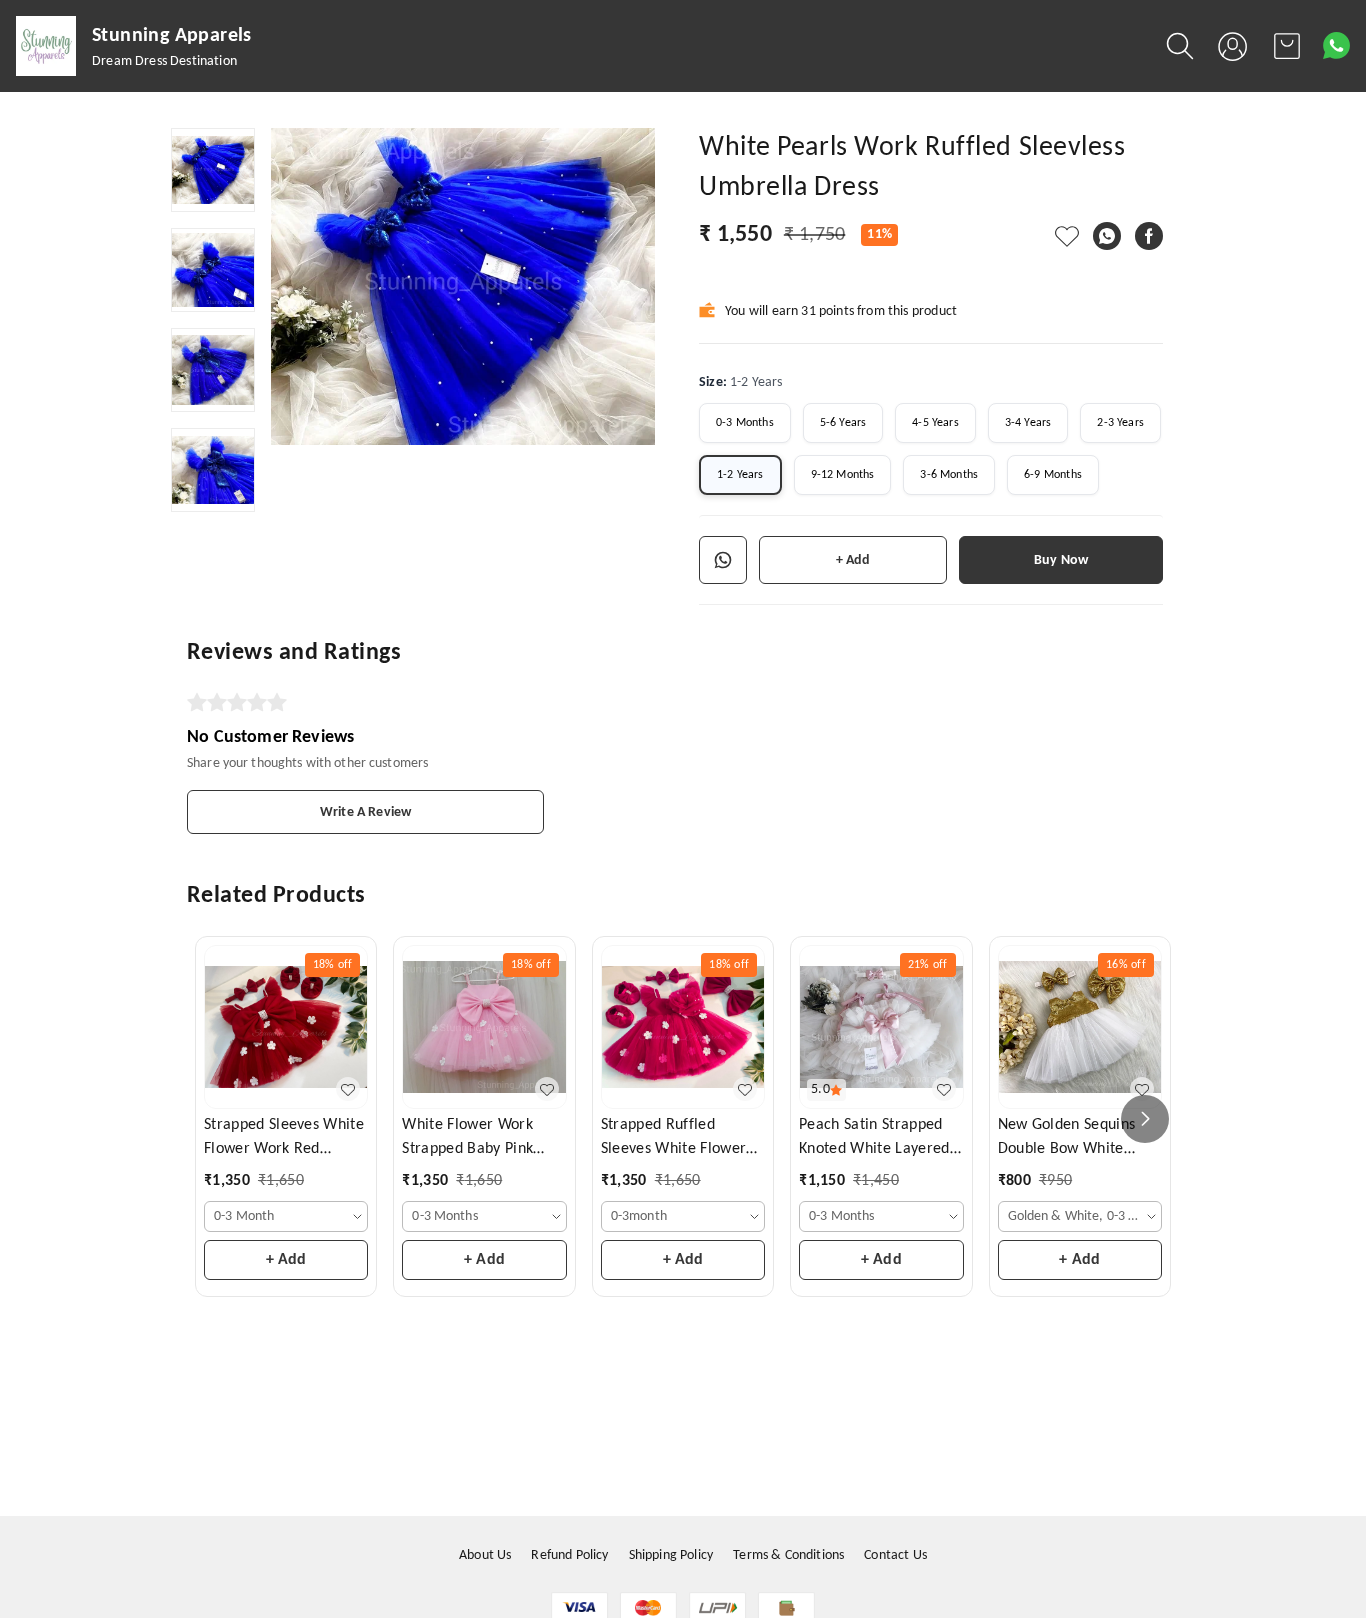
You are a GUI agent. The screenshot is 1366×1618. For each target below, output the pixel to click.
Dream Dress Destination (164, 61)
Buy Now (1061, 560)
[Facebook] (1149, 236)
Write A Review (365, 812)
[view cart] (1287, 46)
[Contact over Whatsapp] (1336, 45)
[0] (1287, 46)
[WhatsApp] (1107, 236)
